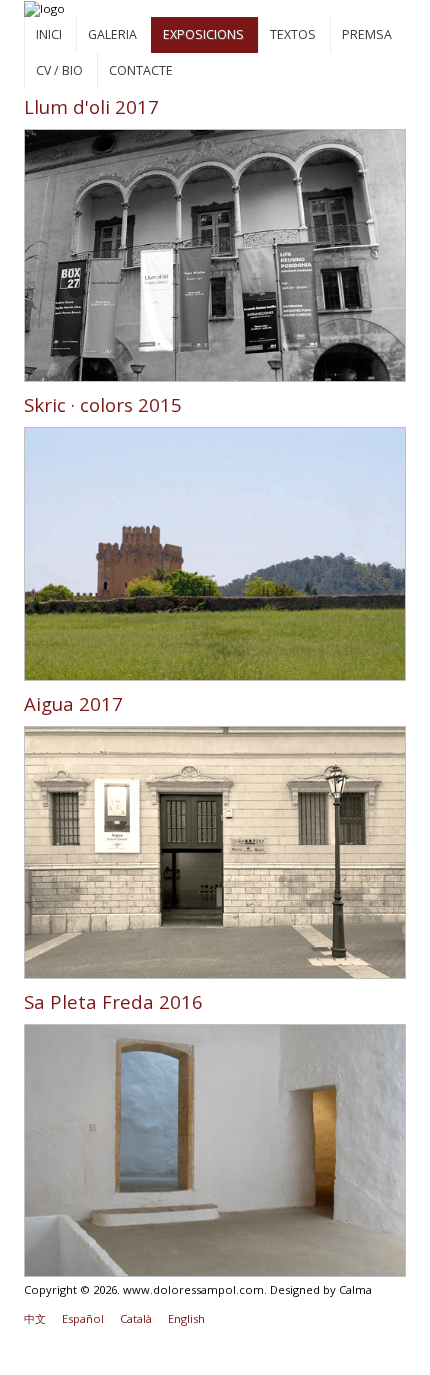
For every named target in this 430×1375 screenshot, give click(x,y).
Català (136, 1318)
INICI (49, 34)
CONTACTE (141, 70)
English (186, 1318)
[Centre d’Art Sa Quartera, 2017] (215, 850)
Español (83, 1318)
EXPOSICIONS (203, 34)
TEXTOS (293, 34)
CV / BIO (59, 70)
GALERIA (112, 34)
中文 (35, 1318)
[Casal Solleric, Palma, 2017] (215, 254)
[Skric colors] (215, 552)
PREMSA (367, 34)
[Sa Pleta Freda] (215, 1149)
